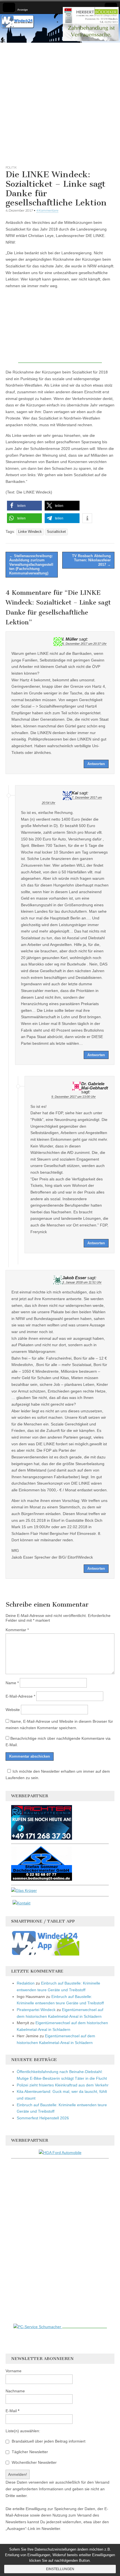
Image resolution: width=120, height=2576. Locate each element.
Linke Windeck (30, 532)
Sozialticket (56, 532)
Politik (11, 167)
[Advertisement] (60, 103)
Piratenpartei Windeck (36, 2010)
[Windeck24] (60, 28)
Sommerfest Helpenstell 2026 (43, 2118)
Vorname (14, 2371)
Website (13, 1710)
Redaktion (26, 1983)
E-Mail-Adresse (20, 1696)
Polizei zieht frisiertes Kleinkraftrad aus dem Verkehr (63, 2085)
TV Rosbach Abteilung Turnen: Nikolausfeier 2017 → (91, 560)
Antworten (96, 764)
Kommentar (17, 1630)
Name (12, 1683)
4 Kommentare (47, 210)
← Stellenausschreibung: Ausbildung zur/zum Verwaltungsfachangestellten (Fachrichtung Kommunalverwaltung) (31, 565)
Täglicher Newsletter (29, 2452)
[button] (24, 506)
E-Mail (12, 2411)
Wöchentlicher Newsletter (34, 2462)
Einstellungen (60, 2569)
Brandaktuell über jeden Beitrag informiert (48, 2441)
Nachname (15, 2391)
